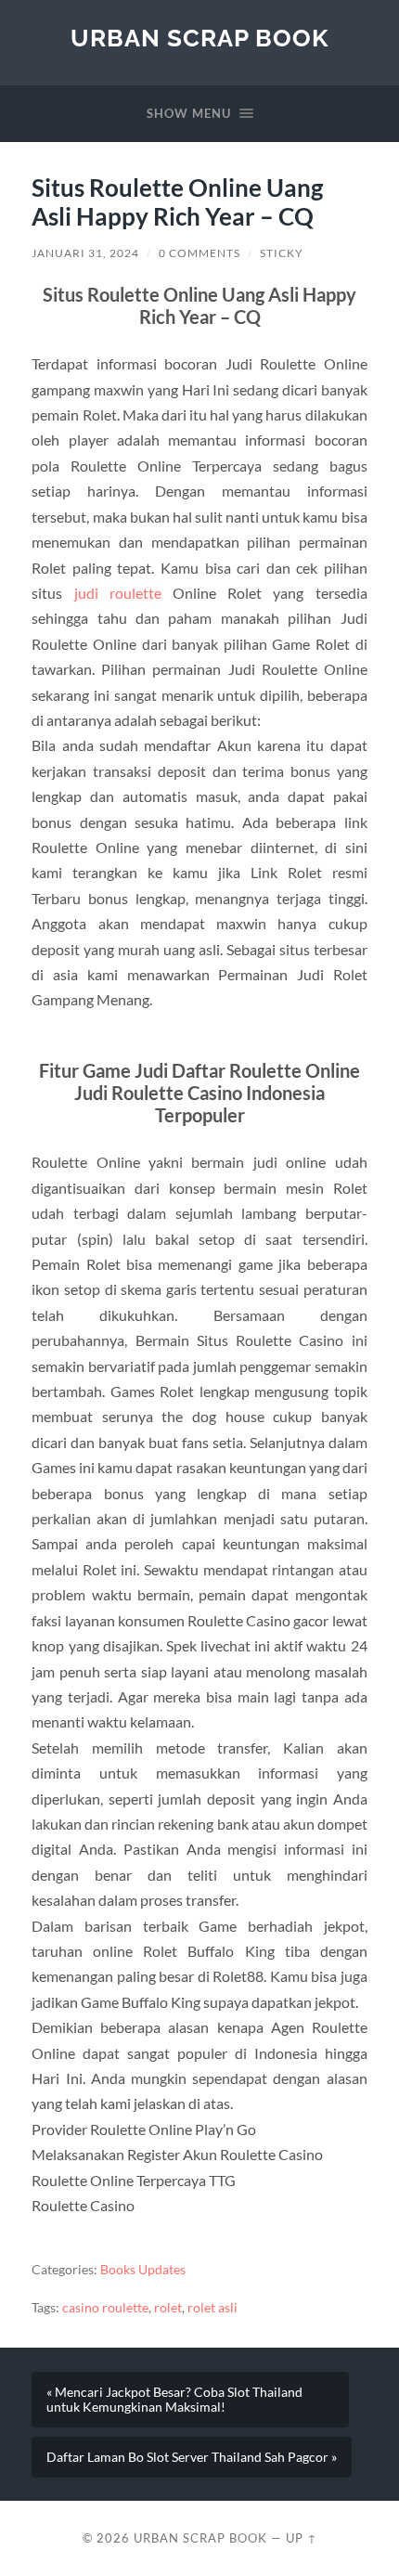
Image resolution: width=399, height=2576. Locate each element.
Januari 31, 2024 (85, 253)
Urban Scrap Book (199, 38)
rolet (168, 2308)
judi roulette (118, 593)
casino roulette (105, 2308)
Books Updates (143, 2270)
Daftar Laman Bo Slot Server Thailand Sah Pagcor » (192, 2457)
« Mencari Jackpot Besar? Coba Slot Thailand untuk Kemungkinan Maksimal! (174, 2400)
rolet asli (212, 2308)
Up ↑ (302, 2538)
